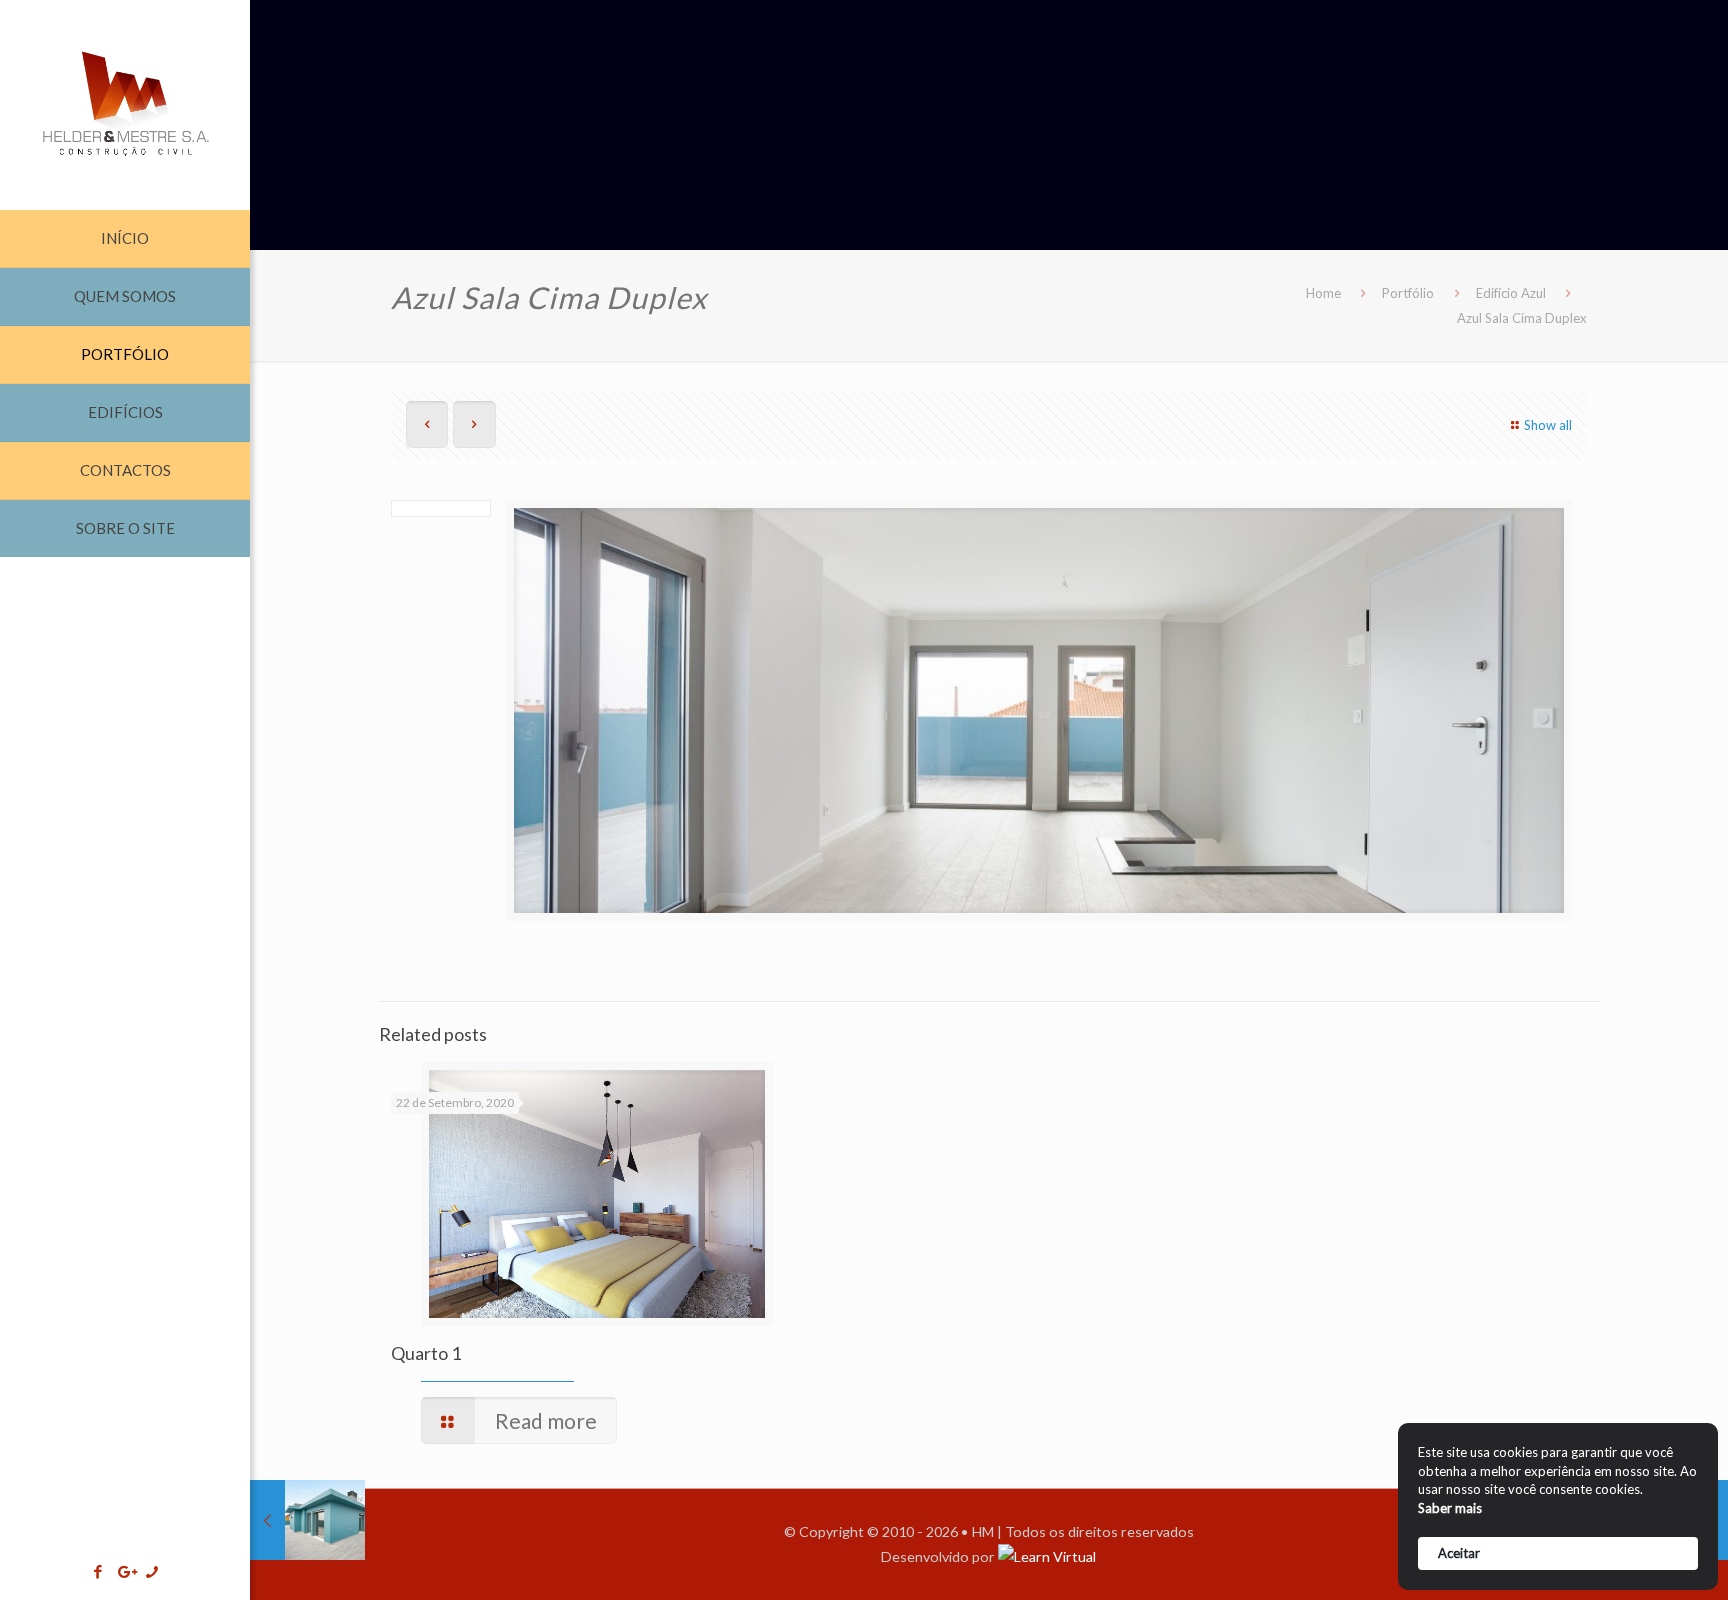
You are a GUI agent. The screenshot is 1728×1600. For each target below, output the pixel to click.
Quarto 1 (426, 1353)
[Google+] (125, 1571)
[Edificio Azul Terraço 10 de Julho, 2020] (307, 1520)
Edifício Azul (1511, 293)
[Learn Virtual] (1047, 1556)
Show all (1548, 425)
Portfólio (1408, 293)
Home (1323, 293)
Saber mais (1450, 1508)
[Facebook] (98, 1571)
